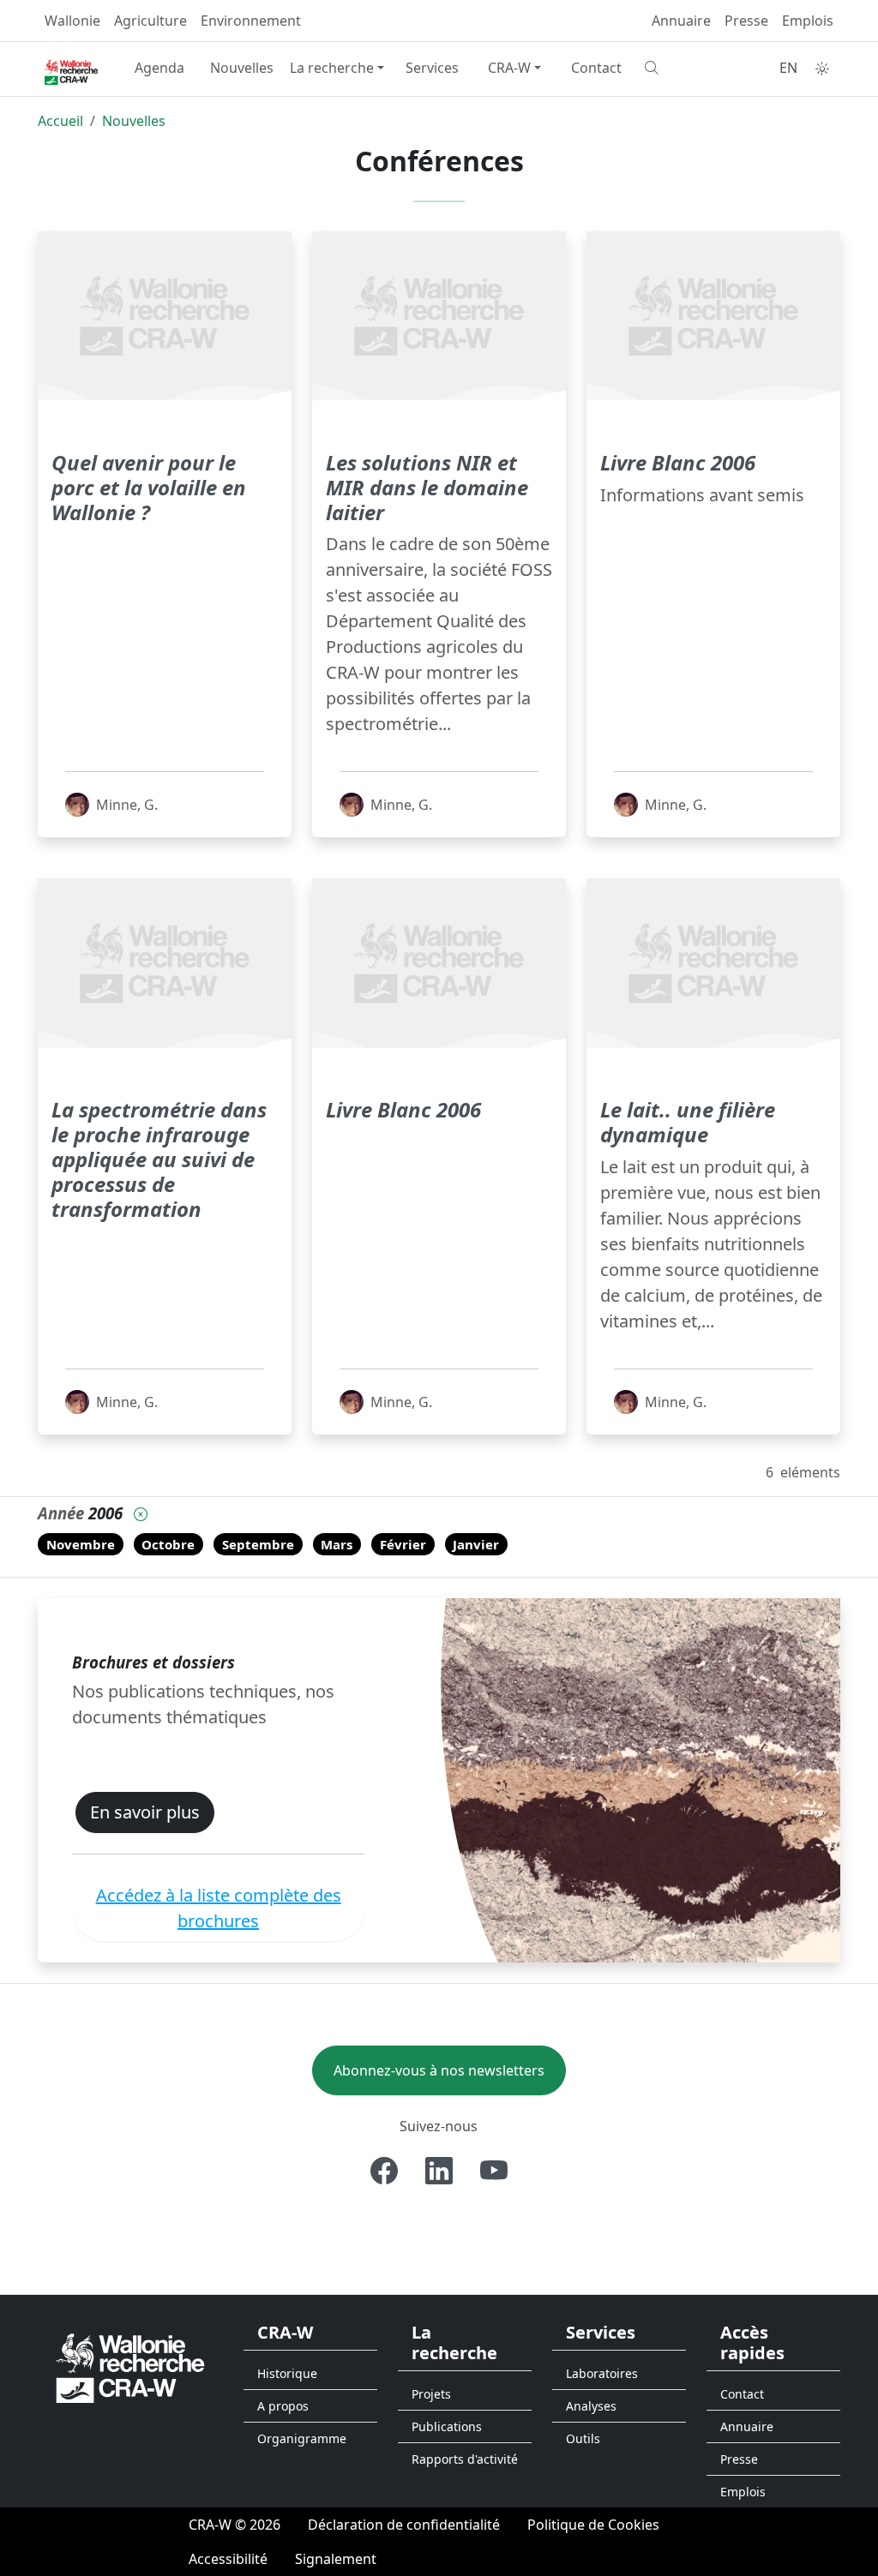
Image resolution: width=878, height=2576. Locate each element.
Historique (287, 2373)
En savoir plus (145, 1812)
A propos (283, 2406)
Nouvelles (242, 68)
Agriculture (150, 21)
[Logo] (130, 2367)
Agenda (159, 68)
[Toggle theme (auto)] (822, 69)
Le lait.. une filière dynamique (688, 1122)
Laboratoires (602, 2373)
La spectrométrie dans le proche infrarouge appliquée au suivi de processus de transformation (159, 1159)
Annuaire (681, 21)
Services (432, 68)
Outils (583, 2438)
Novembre (81, 1544)
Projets (431, 2394)
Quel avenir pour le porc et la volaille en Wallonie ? (149, 487)
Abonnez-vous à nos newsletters (439, 2070)
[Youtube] (494, 2171)
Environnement (251, 21)
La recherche (332, 68)
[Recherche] (679, 68)
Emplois (808, 21)
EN (788, 68)
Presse (746, 21)
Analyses (591, 2406)
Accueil (60, 121)
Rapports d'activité (465, 2459)
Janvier (476, 1544)
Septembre (258, 1544)
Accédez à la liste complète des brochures (219, 1908)
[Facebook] (384, 2171)
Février (403, 1544)
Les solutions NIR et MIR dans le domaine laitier (427, 487)
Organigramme (302, 2438)
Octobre (168, 1544)
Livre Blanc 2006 (678, 462)
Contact (596, 68)
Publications (447, 2426)
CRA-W (509, 68)
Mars (337, 1544)
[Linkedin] (439, 2171)
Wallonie (72, 21)
